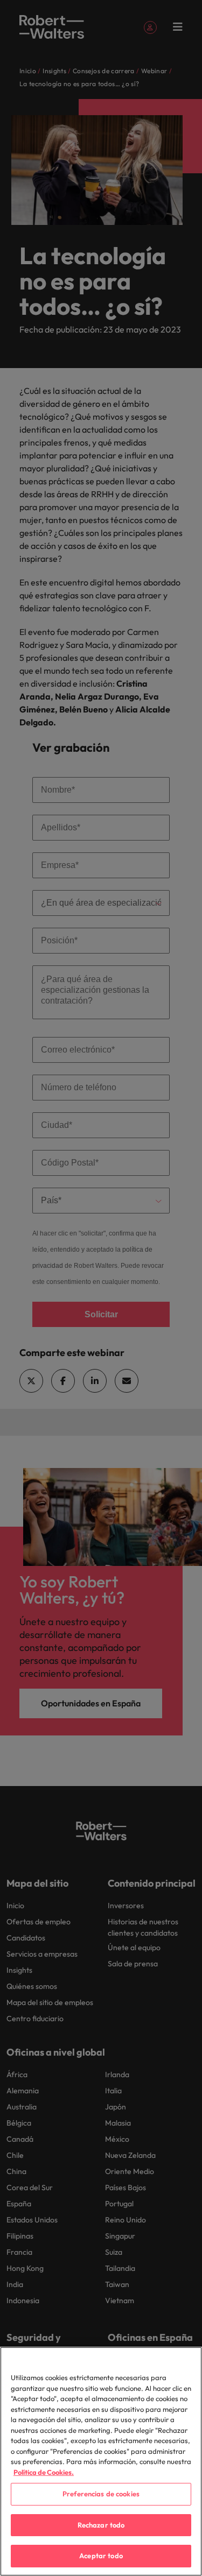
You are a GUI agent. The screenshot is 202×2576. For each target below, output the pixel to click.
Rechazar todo (101, 2525)
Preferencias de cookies (101, 2494)
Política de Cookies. (44, 2472)
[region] (101, 2461)
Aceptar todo (101, 2556)
